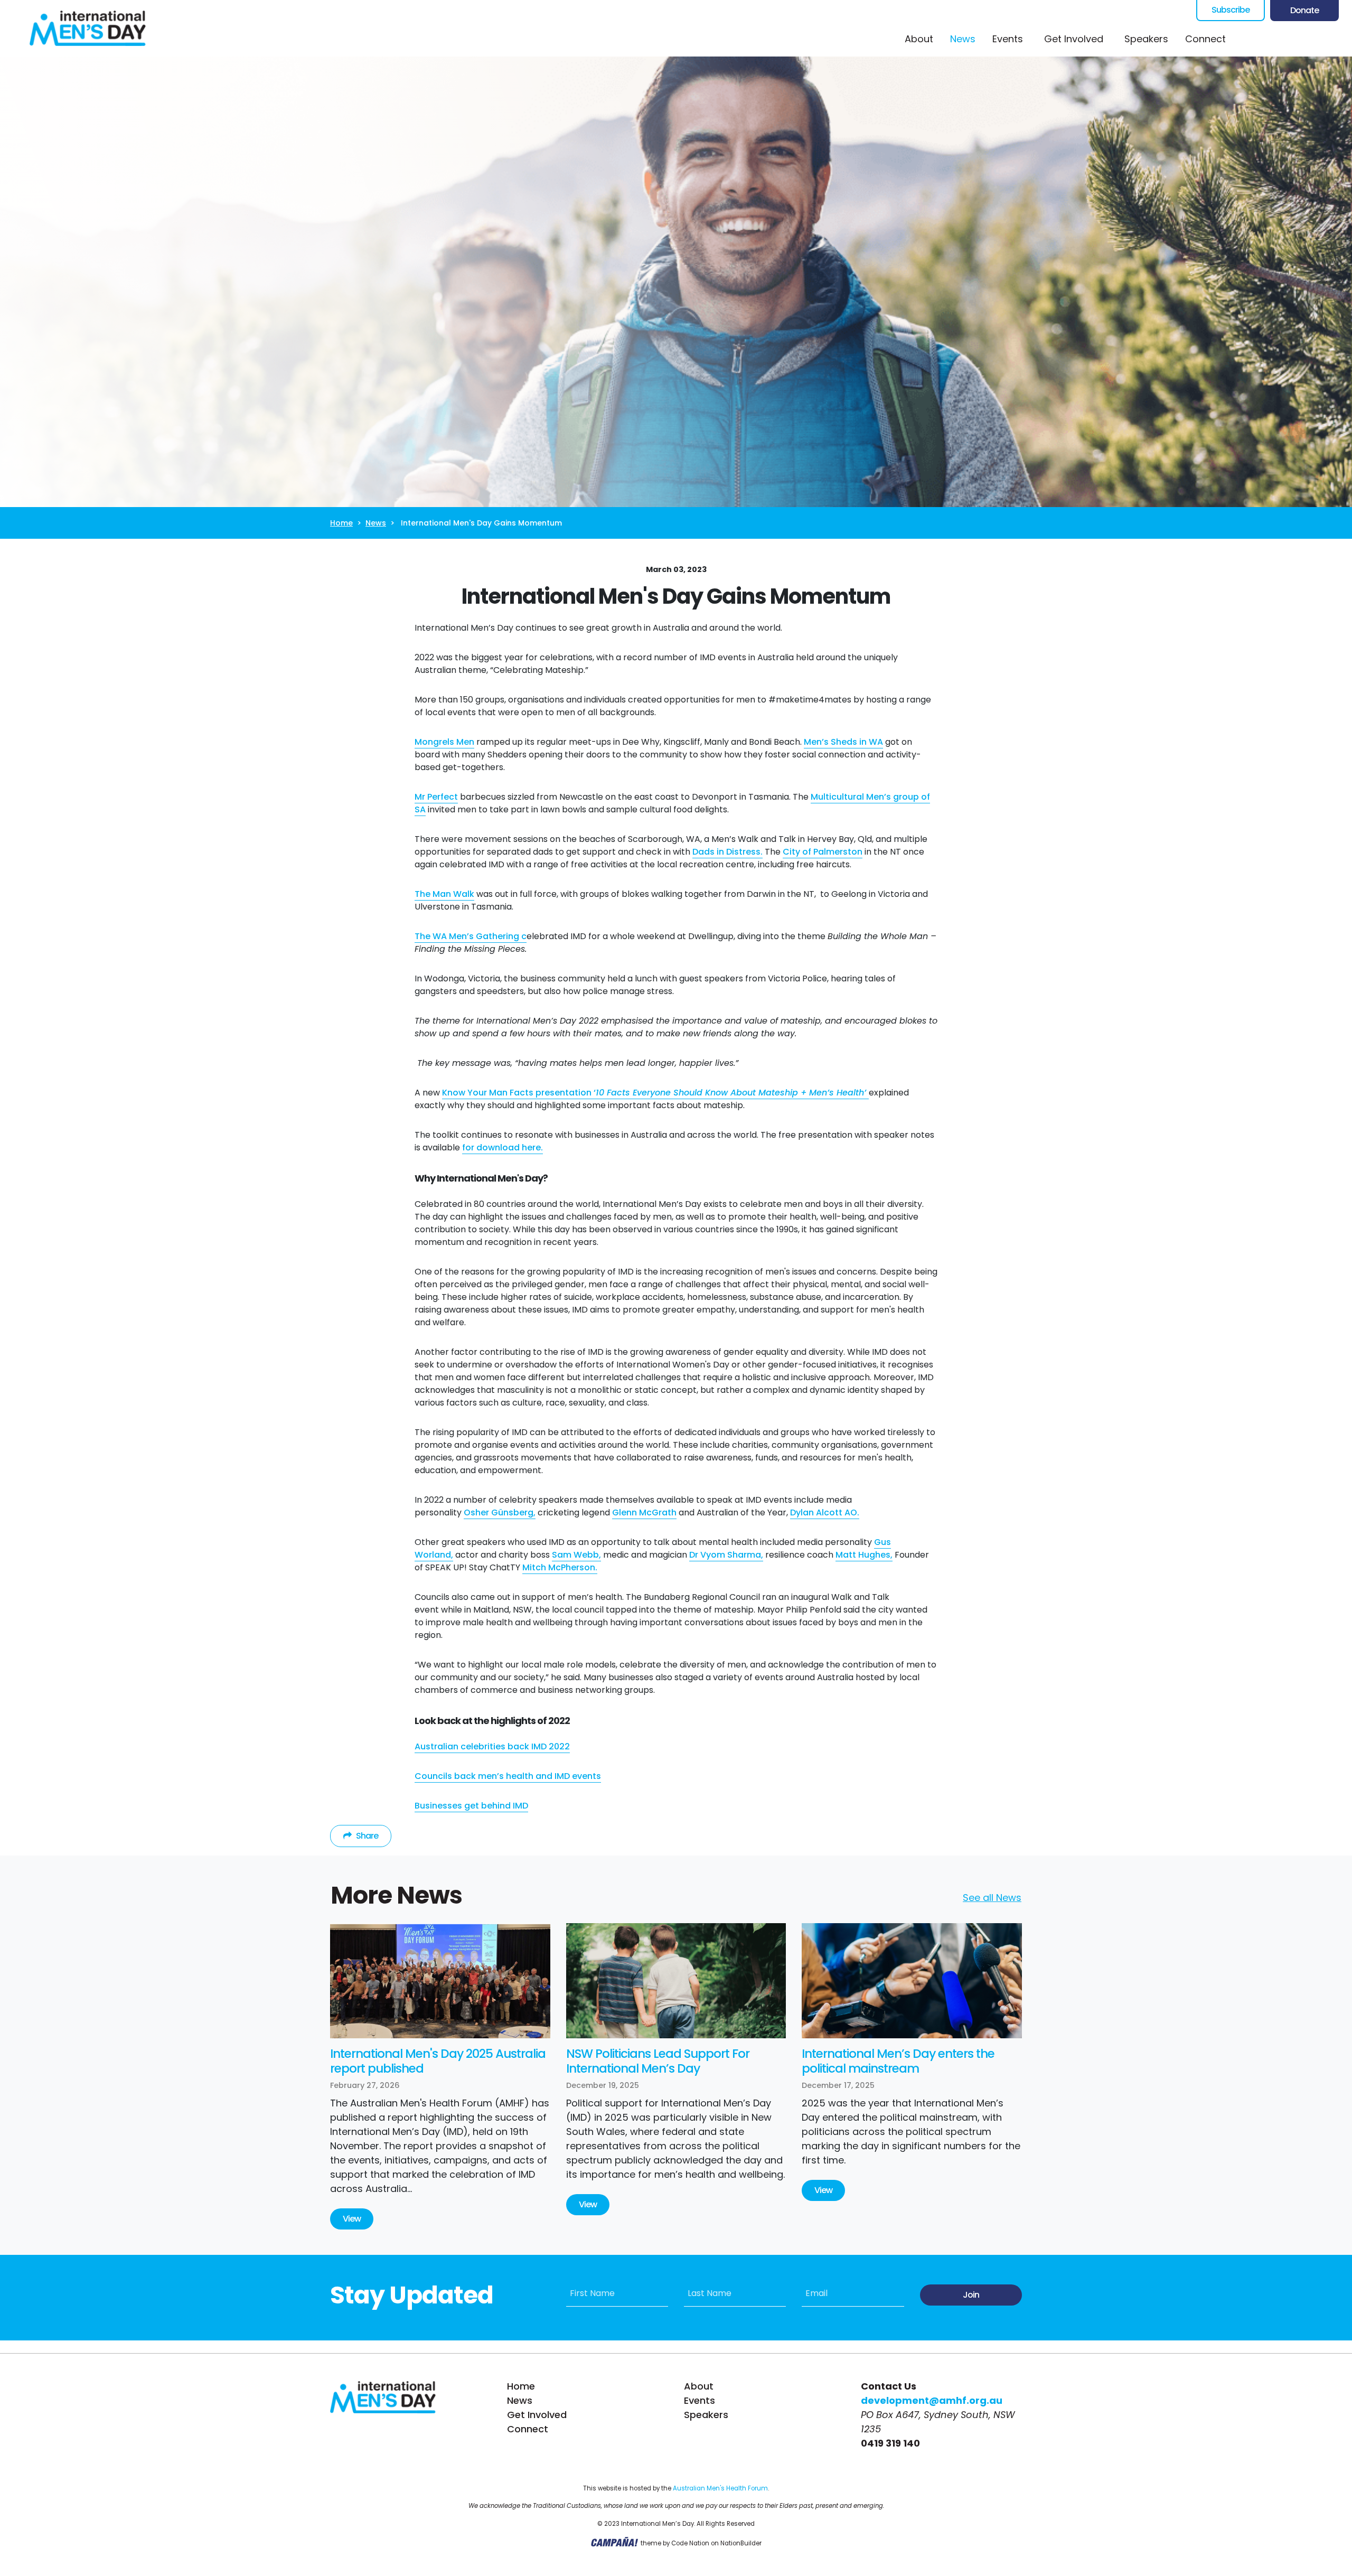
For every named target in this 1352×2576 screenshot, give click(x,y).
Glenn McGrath (644, 1512)
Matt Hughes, (864, 1555)
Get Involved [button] (1074, 39)
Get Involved (537, 2415)
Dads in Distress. (727, 852)
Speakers (1146, 39)
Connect (1205, 39)
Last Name (710, 2293)
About (919, 39)
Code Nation (690, 2543)
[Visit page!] (1249, 39)
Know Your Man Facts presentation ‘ (655, 1093)
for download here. (503, 1148)
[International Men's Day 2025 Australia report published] (440, 1981)
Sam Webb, (576, 1555)
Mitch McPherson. (560, 1567)
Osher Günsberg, (500, 1512)
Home (341, 523)
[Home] (88, 28)
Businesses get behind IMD (471, 1806)
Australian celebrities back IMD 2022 (492, 1746)
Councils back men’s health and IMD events (508, 1776)
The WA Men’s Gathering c (471, 936)
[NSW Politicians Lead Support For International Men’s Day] (676, 1981)
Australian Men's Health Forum (720, 2488)
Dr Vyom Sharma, (726, 1555)
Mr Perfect (436, 797)
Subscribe (1231, 10)
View (352, 2219)
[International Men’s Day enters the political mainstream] (912, 1981)
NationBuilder (741, 2543)
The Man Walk (444, 894)
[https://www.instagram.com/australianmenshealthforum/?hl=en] (1291, 39)
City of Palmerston (823, 852)
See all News (992, 1898)
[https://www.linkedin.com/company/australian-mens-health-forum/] (1334, 39)
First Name (592, 2293)
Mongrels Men (444, 742)
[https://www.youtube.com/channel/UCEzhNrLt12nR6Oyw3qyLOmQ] (1312, 39)
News (967, 39)
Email (816, 2293)
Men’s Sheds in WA (843, 742)
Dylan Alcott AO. (825, 1512)
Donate (1304, 10)
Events (1008, 39)
